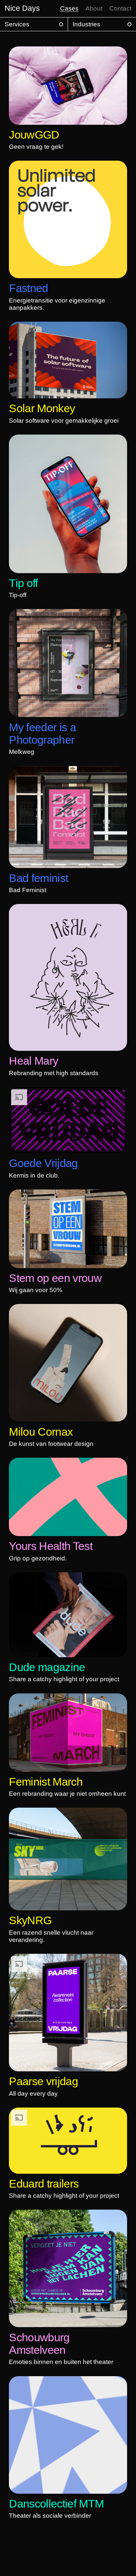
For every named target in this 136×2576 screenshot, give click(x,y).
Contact (120, 8)
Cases (69, 8)
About (94, 8)
